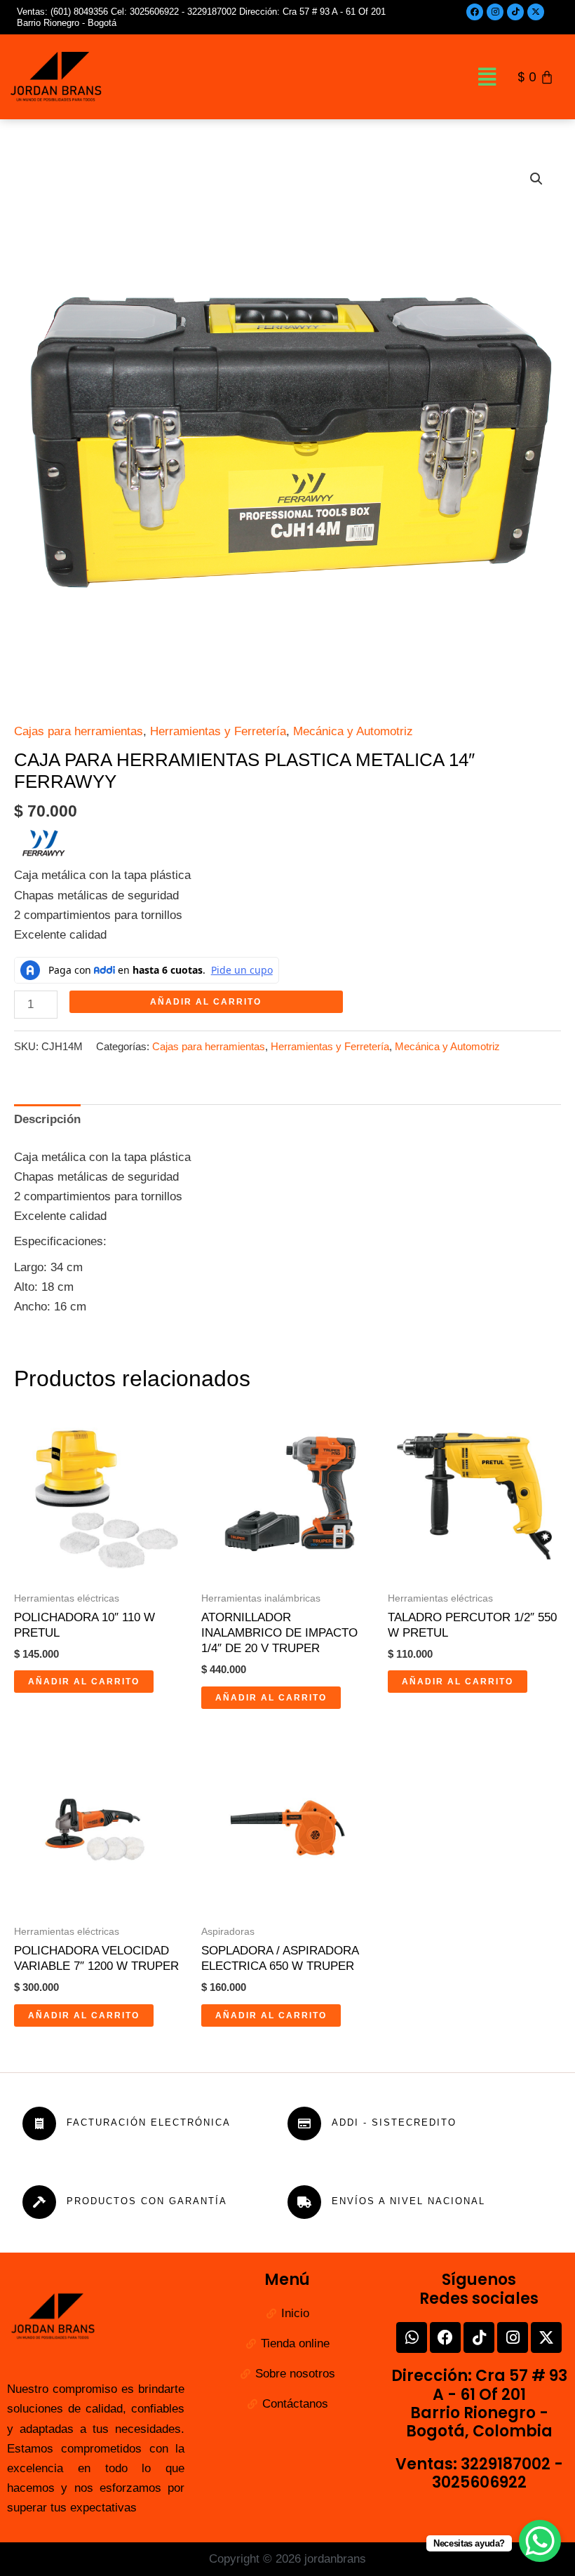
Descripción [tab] (47, 1119)
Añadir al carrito (206, 1002)
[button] (487, 76)
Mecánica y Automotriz (353, 731)
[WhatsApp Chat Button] (540, 2541)
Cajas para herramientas (79, 731)
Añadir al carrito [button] (84, 1682)
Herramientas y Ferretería (218, 731)
